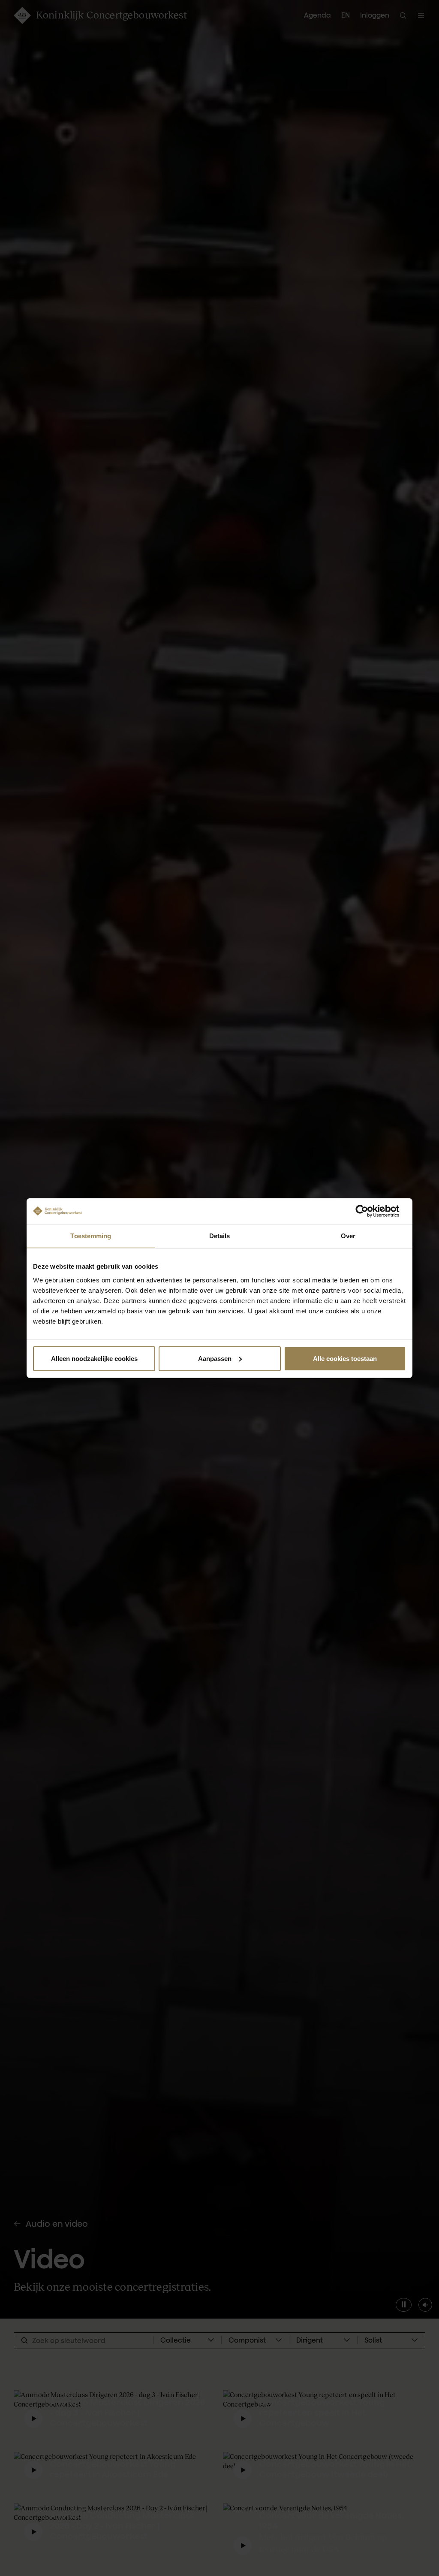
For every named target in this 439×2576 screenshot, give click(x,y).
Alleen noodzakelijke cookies (94, 1358)
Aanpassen (215, 1358)
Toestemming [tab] (91, 1236)
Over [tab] (348, 1236)
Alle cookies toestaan (345, 1358)
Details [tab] (220, 1236)
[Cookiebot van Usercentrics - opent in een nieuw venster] (368, 1211)
